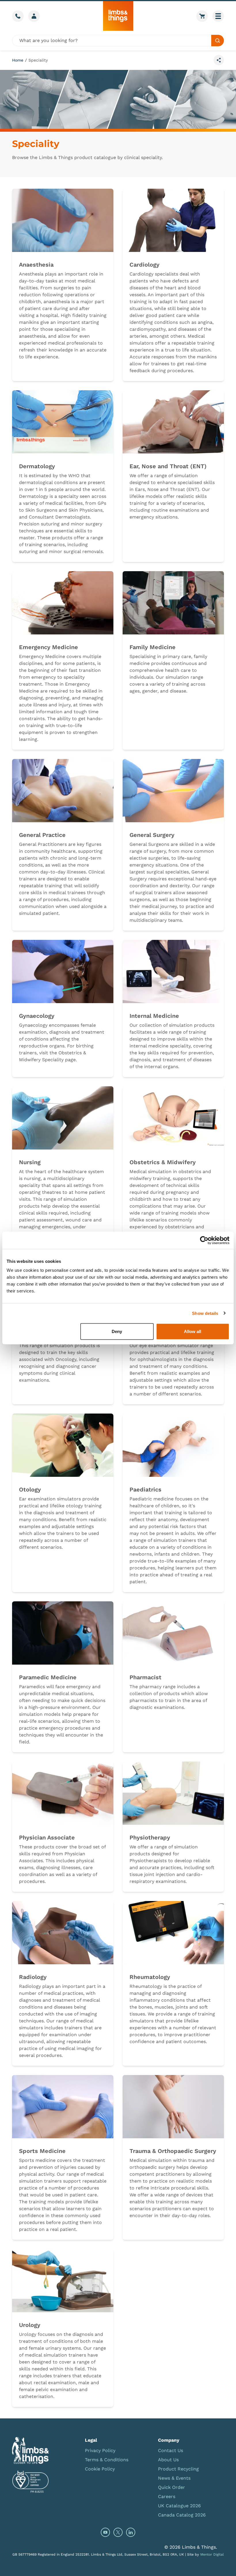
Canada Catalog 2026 (182, 2515)
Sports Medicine (42, 2151)
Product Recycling (178, 2469)
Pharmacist (145, 1677)
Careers (167, 2496)
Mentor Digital (212, 2554)
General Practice (42, 835)
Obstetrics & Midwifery (163, 1162)
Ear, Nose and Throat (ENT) (168, 466)
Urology (30, 2325)
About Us (168, 2460)
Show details (205, 1313)
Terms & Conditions (107, 2460)
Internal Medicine (154, 1016)
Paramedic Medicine (48, 1677)
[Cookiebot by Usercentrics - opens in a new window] (204, 1240)
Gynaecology (37, 1016)
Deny (117, 1331)
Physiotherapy (150, 1837)
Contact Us (171, 2450)
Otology (30, 1489)
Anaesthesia (36, 265)
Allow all (193, 1331)
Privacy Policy (100, 2450)
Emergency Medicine (48, 647)
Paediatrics (145, 1489)
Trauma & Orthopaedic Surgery (173, 2151)
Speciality (38, 60)
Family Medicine (153, 647)
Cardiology (144, 265)
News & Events (174, 2478)
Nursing (30, 1162)
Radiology (33, 1977)
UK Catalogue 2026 (179, 2506)
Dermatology (37, 466)
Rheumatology (150, 1977)
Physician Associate (47, 1837)
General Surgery (152, 835)
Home (18, 60)
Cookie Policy (100, 2469)
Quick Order (172, 2487)
